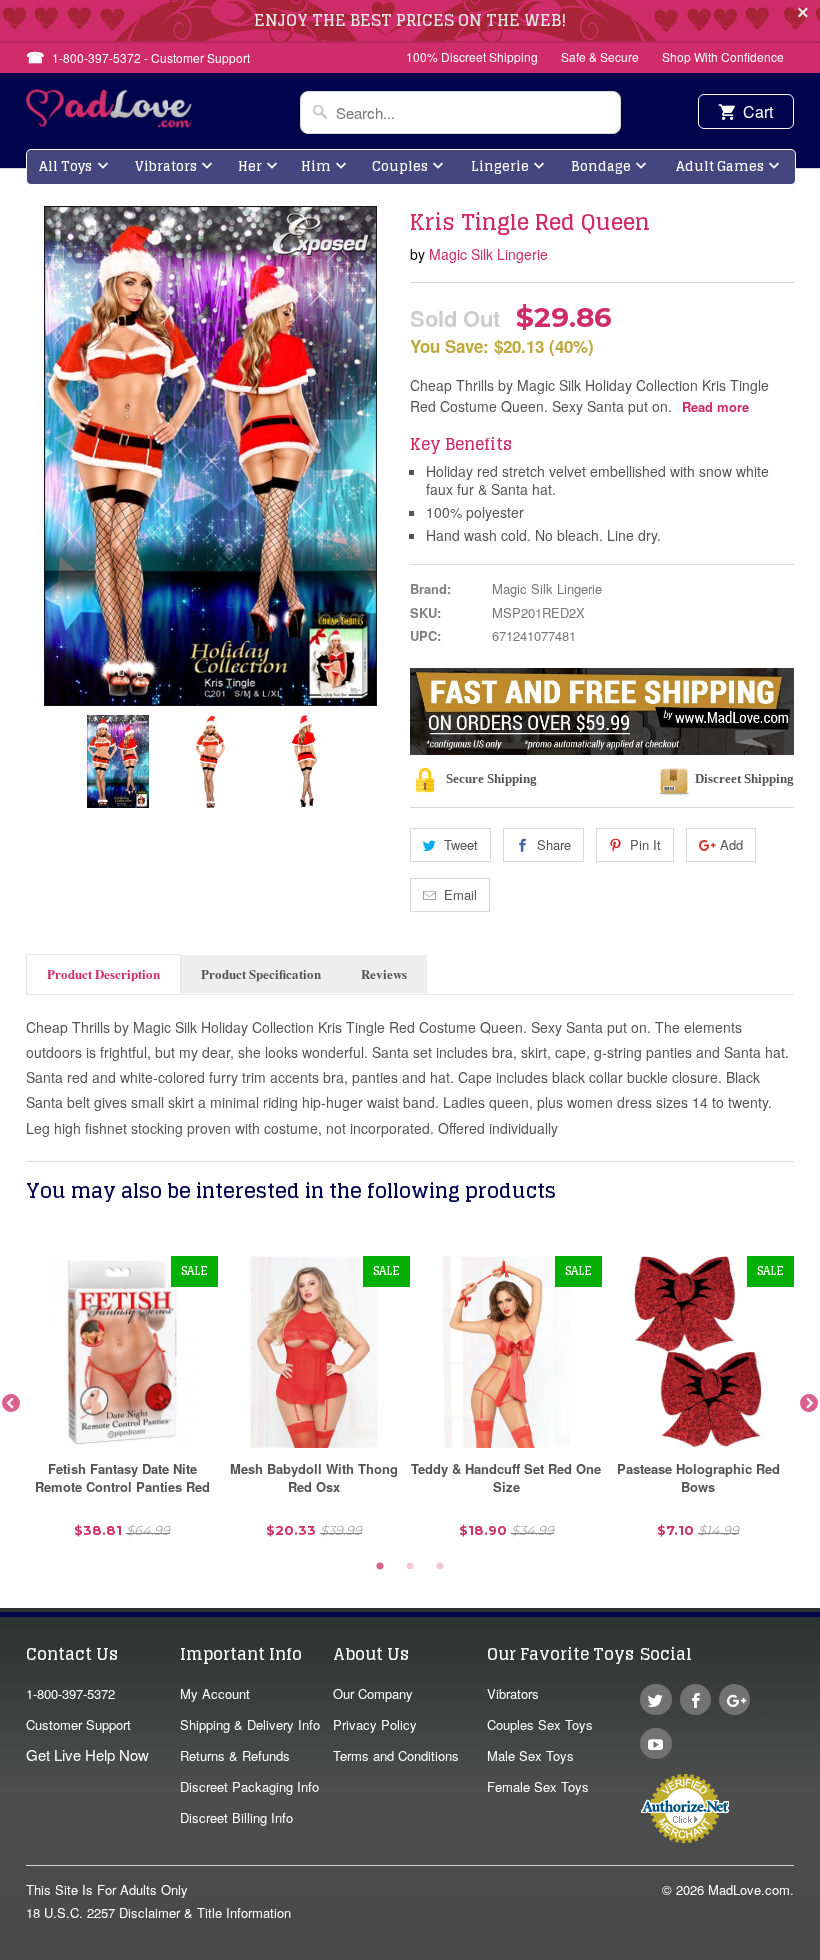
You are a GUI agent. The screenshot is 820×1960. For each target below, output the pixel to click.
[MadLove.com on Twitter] (655, 1699)
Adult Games (720, 166)
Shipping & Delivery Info (250, 1724)
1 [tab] (380, 1567)
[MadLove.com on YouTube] (655, 1743)
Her (250, 166)
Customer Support (78, 1724)
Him (316, 166)
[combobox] (460, 112)
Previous (11, 1404)
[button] (819, 1950)
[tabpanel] (122, 1404)
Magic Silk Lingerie (488, 254)
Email (460, 894)
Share (554, 844)
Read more (715, 406)
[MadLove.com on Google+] (734, 1699)
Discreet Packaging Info (249, 1786)
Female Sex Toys (538, 1786)
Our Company (373, 1693)
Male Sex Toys (530, 1755)
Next (809, 1404)
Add (731, 844)
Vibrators (166, 166)
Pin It (645, 844)
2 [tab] (410, 1567)
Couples (400, 166)
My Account (215, 1693)
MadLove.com (749, 1889)
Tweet (461, 844)
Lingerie (500, 166)
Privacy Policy (375, 1724)
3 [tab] (440, 1567)
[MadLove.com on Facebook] (695, 1699)
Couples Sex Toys (540, 1724)
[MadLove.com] (109, 121)
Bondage (601, 166)
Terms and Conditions (396, 1755)
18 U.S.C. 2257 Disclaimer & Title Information (158, 1912)
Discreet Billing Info (236, 1817)
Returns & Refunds (235, 1755)
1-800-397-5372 (70, 1693)
